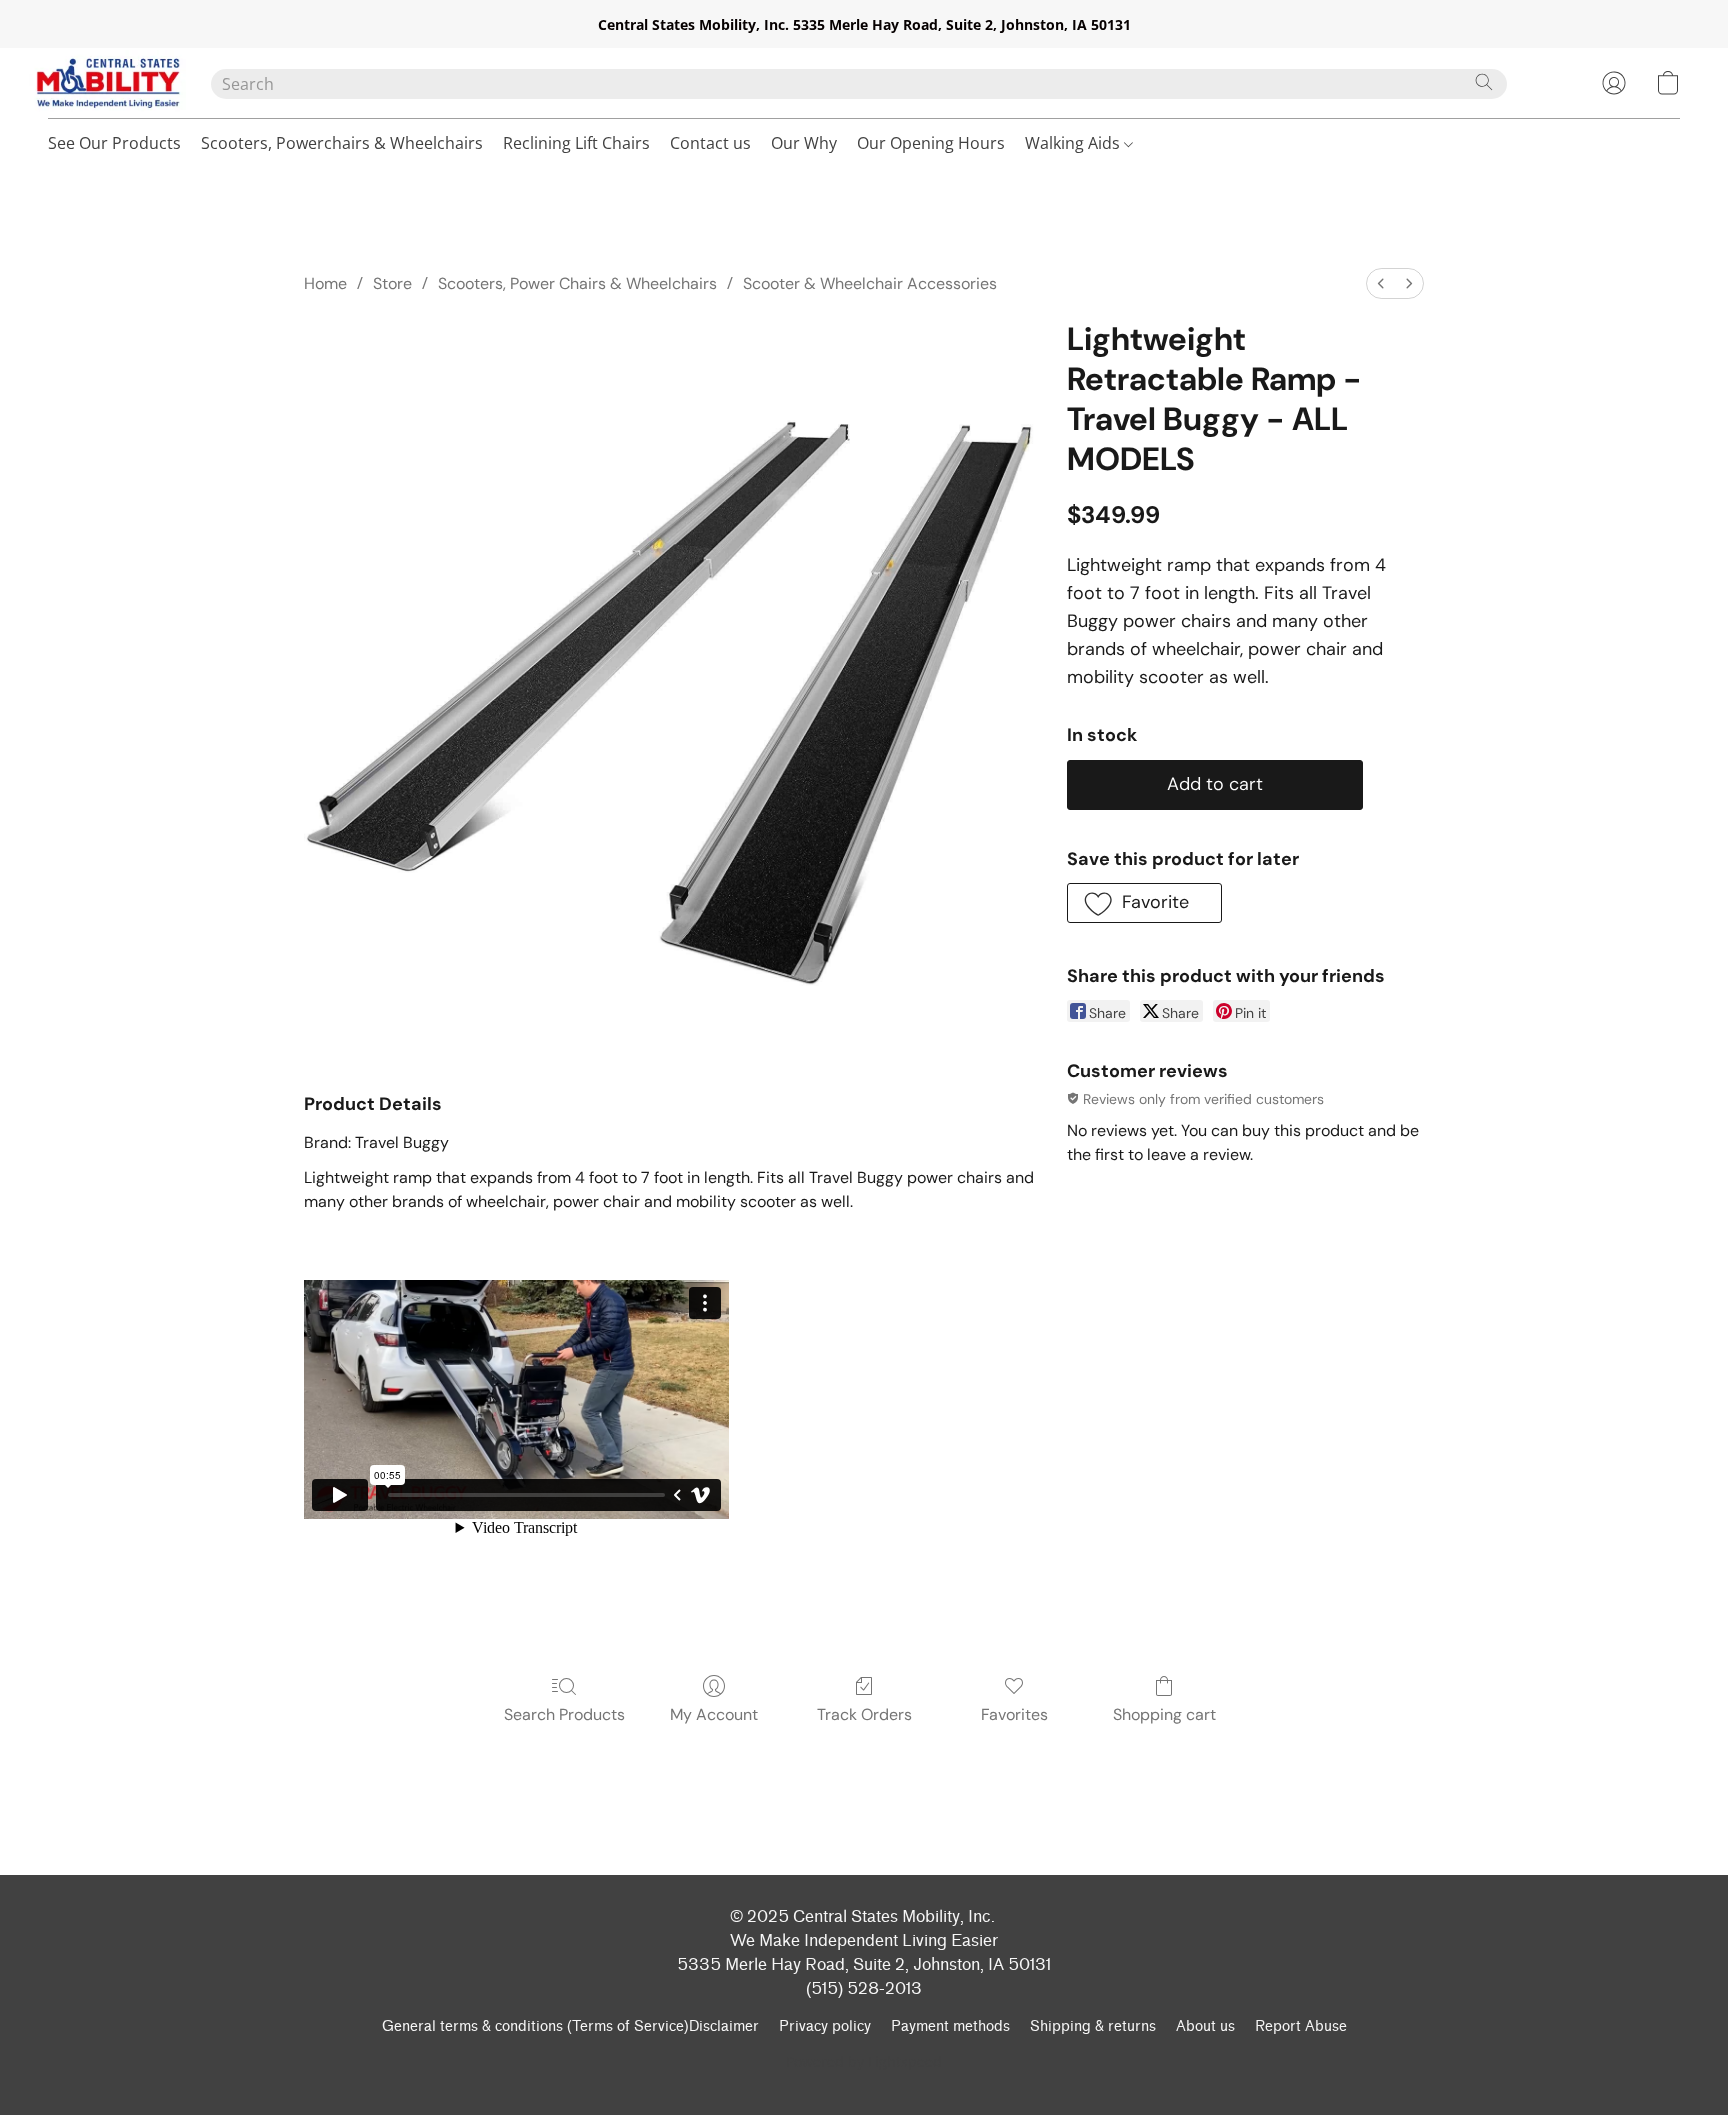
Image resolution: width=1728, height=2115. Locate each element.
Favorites (1014, 1714)
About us (1205, 2026)
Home (325, 283)
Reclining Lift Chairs (576, 143)
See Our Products (114, 143)
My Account (714, 1714)
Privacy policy (825, 2026)
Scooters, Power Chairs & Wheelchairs (577, 283)
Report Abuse (1301, 2026)
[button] (109, 83)
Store (392, 283)
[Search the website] (1484, 82)
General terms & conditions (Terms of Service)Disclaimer (570, 2026)
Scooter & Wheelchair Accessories (870, 283)
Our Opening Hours (931, 143)
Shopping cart (1164, 1714)
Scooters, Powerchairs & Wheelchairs (342, 143)
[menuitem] (1381, 283)
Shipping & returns (1093, 2026)
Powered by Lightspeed (864, 2061)
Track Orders (864, 1714)
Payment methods (950, 2026)
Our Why (804, 143)
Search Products (564, 1714)
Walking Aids (1074, 143)
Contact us (710, 143)
